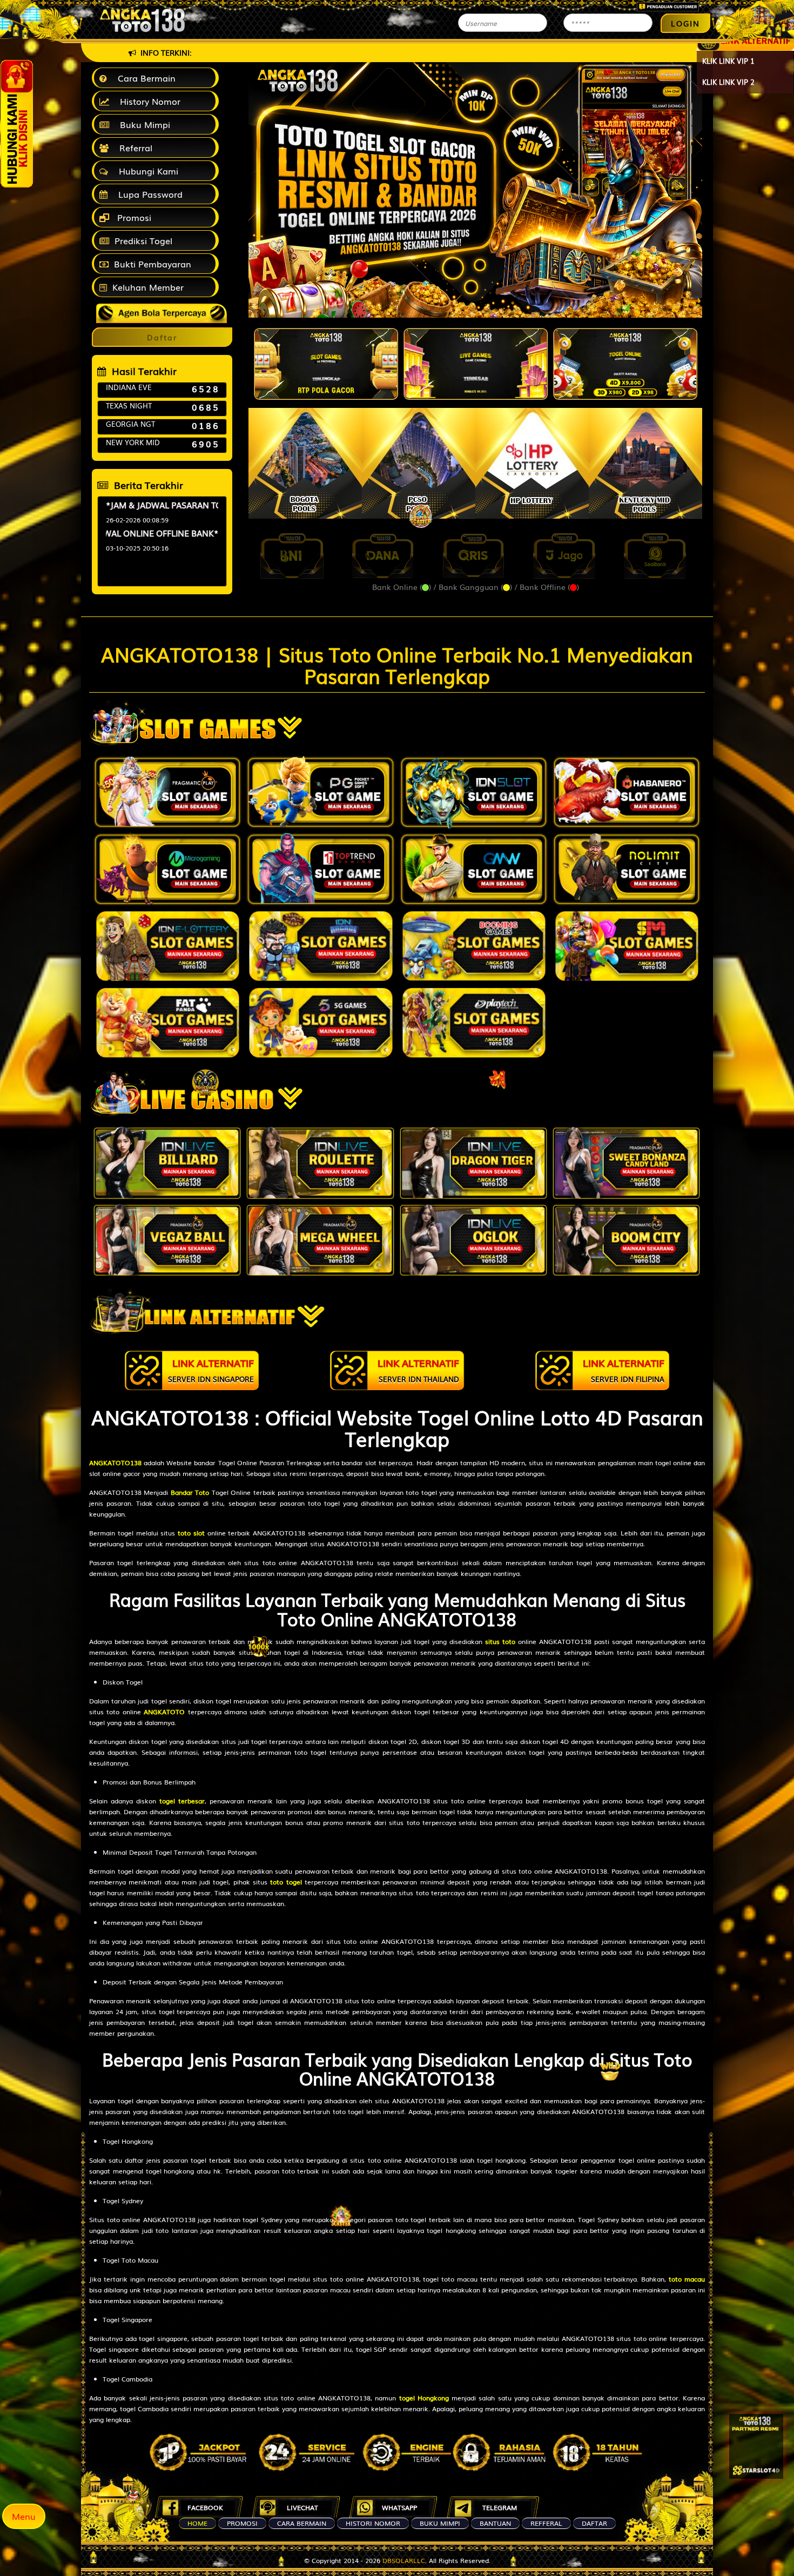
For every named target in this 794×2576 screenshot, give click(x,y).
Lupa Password (148, 194)
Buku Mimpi (142, 124)
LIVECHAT (302, 2507)
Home (197, 2523)
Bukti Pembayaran (153, 264)
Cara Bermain (144, 78)
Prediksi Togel (143, 240)
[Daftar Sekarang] (756, 2446)
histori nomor (373, 2523)
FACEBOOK (205, 2507)
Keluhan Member (148, 287)
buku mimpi (440, 2523)
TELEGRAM (500, 2507)
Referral (133, 147)
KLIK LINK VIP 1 (728, 61)
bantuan (495, 2523)
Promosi (133, 217)
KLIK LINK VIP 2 (728, 82)
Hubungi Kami (146, 171)
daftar (594, 2523)
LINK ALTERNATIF (211, 1370)
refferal (546, 2523)
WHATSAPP (399, 2507)
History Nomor (147, 101)
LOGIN (685, 23)
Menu (24, 2516)
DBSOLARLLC (404, 2560)
